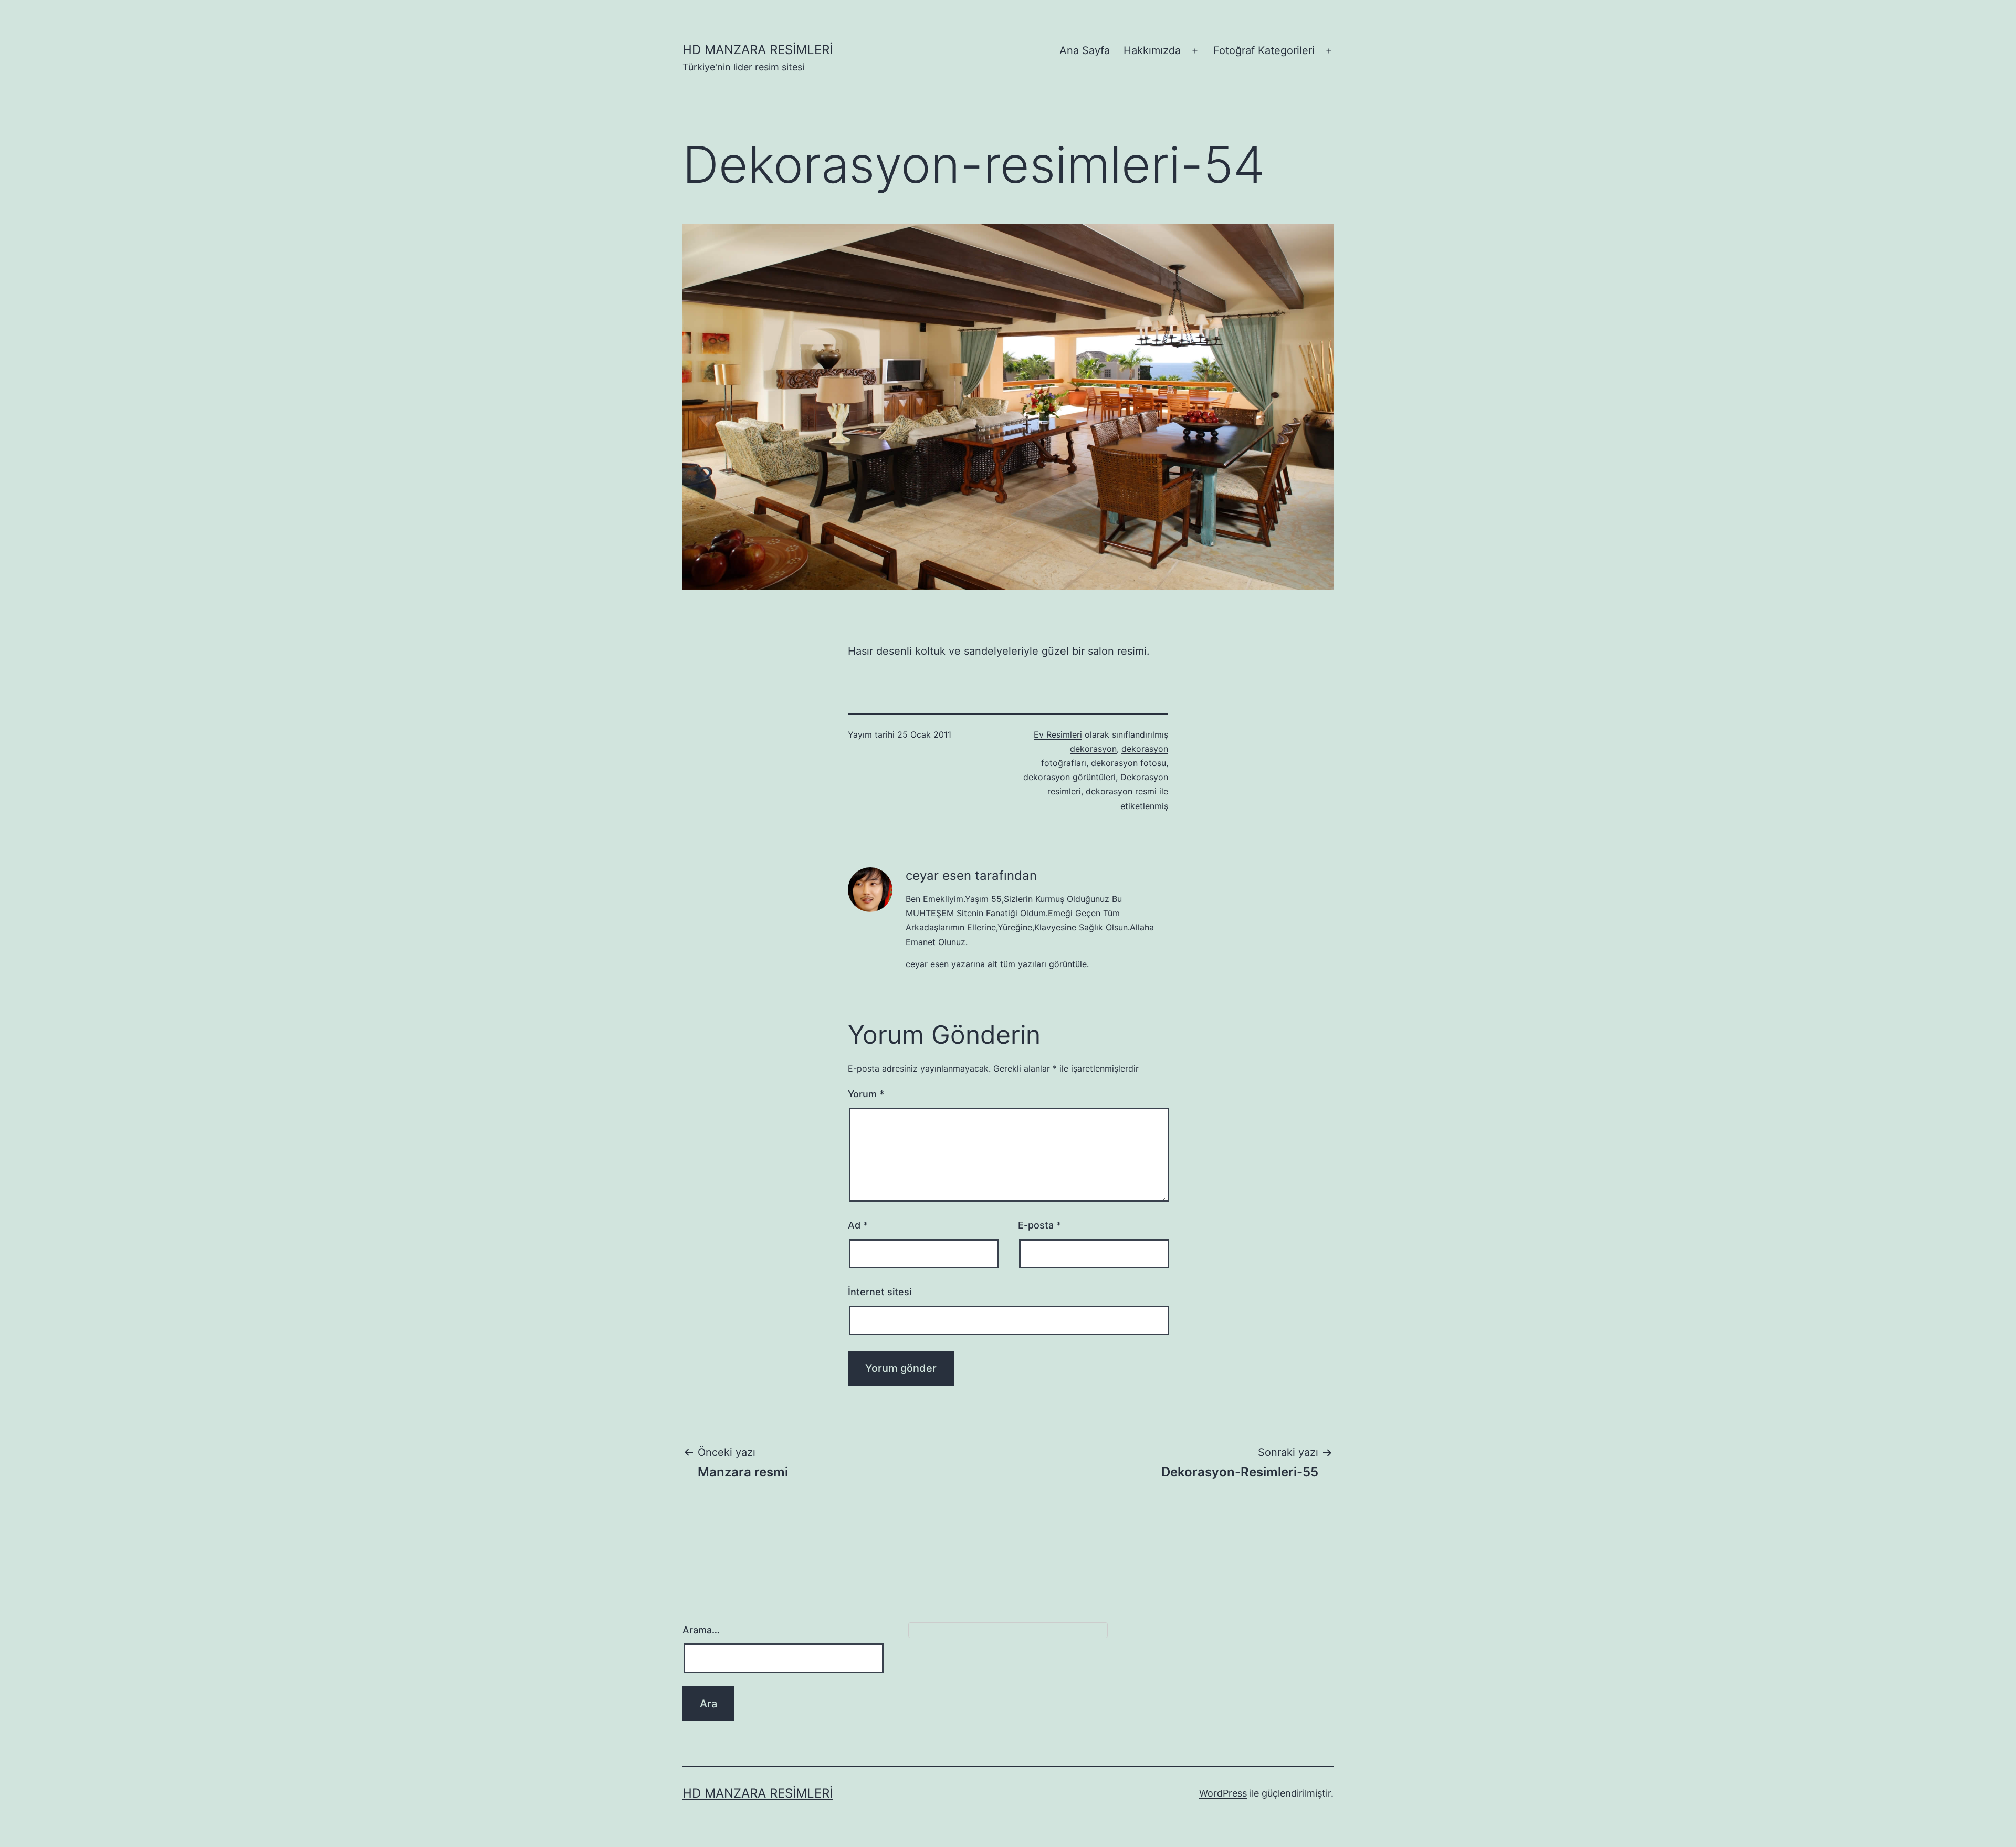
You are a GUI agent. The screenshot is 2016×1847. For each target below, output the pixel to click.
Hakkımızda (1152, 50)
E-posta (1039, 1225)
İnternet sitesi (880, 1292)
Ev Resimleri (1058, 734)
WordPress (1223, 1793)
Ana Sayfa (1085, 50)
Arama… (701, 1630)
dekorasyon (1093, 749)
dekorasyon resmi (1121, 791)
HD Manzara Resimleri (758, 50)
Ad (858, 1225)
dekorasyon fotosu (1128, 763)
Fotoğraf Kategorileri (1264, 50)
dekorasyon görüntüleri (1069, 777)
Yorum (866, 1094)
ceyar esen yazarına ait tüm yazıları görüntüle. (997, 964)
